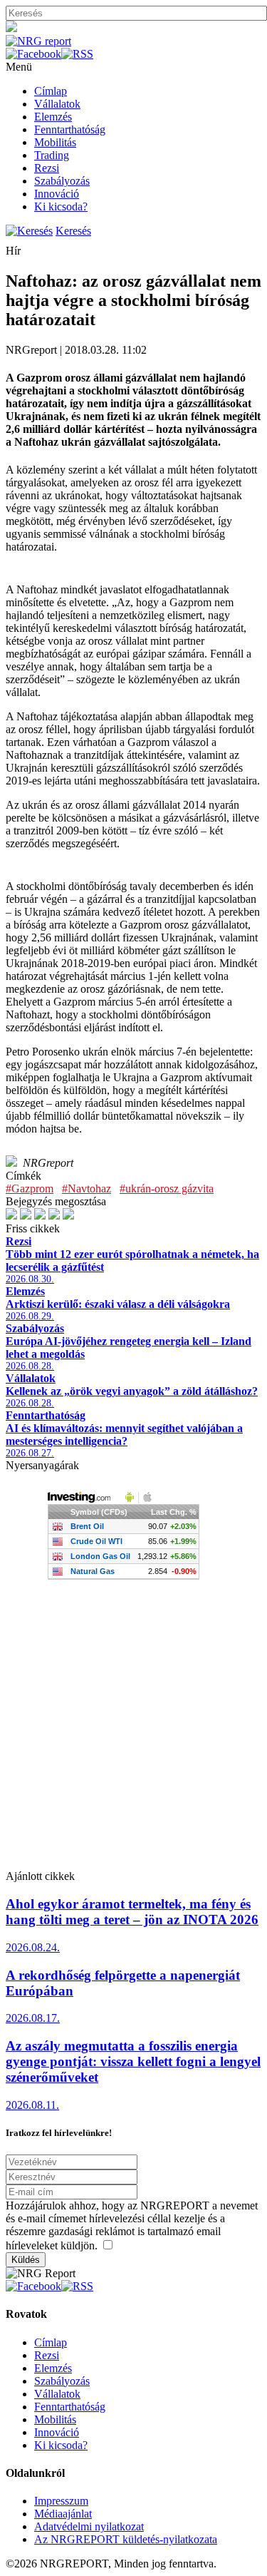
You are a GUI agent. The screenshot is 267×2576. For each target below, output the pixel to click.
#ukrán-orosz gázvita (167, 1189)
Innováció (57, 194)
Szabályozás (62, 181)
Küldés (26, 2260)
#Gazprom (30, 1189)
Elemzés (53, 117)
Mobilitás (55, 142)
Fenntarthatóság (70, 129)
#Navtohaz (87, 1189)
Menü (19, 67)
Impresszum (61, 2501)
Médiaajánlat (63, 2514)
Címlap (51, 91)
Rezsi (47, 168)
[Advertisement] (133, 1736)
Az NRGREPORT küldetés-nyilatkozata (126, 2539)
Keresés (73, 231)
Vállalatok (57, 104)
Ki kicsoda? (61, 206)
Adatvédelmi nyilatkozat (89, 2526)
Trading (52, 155)
